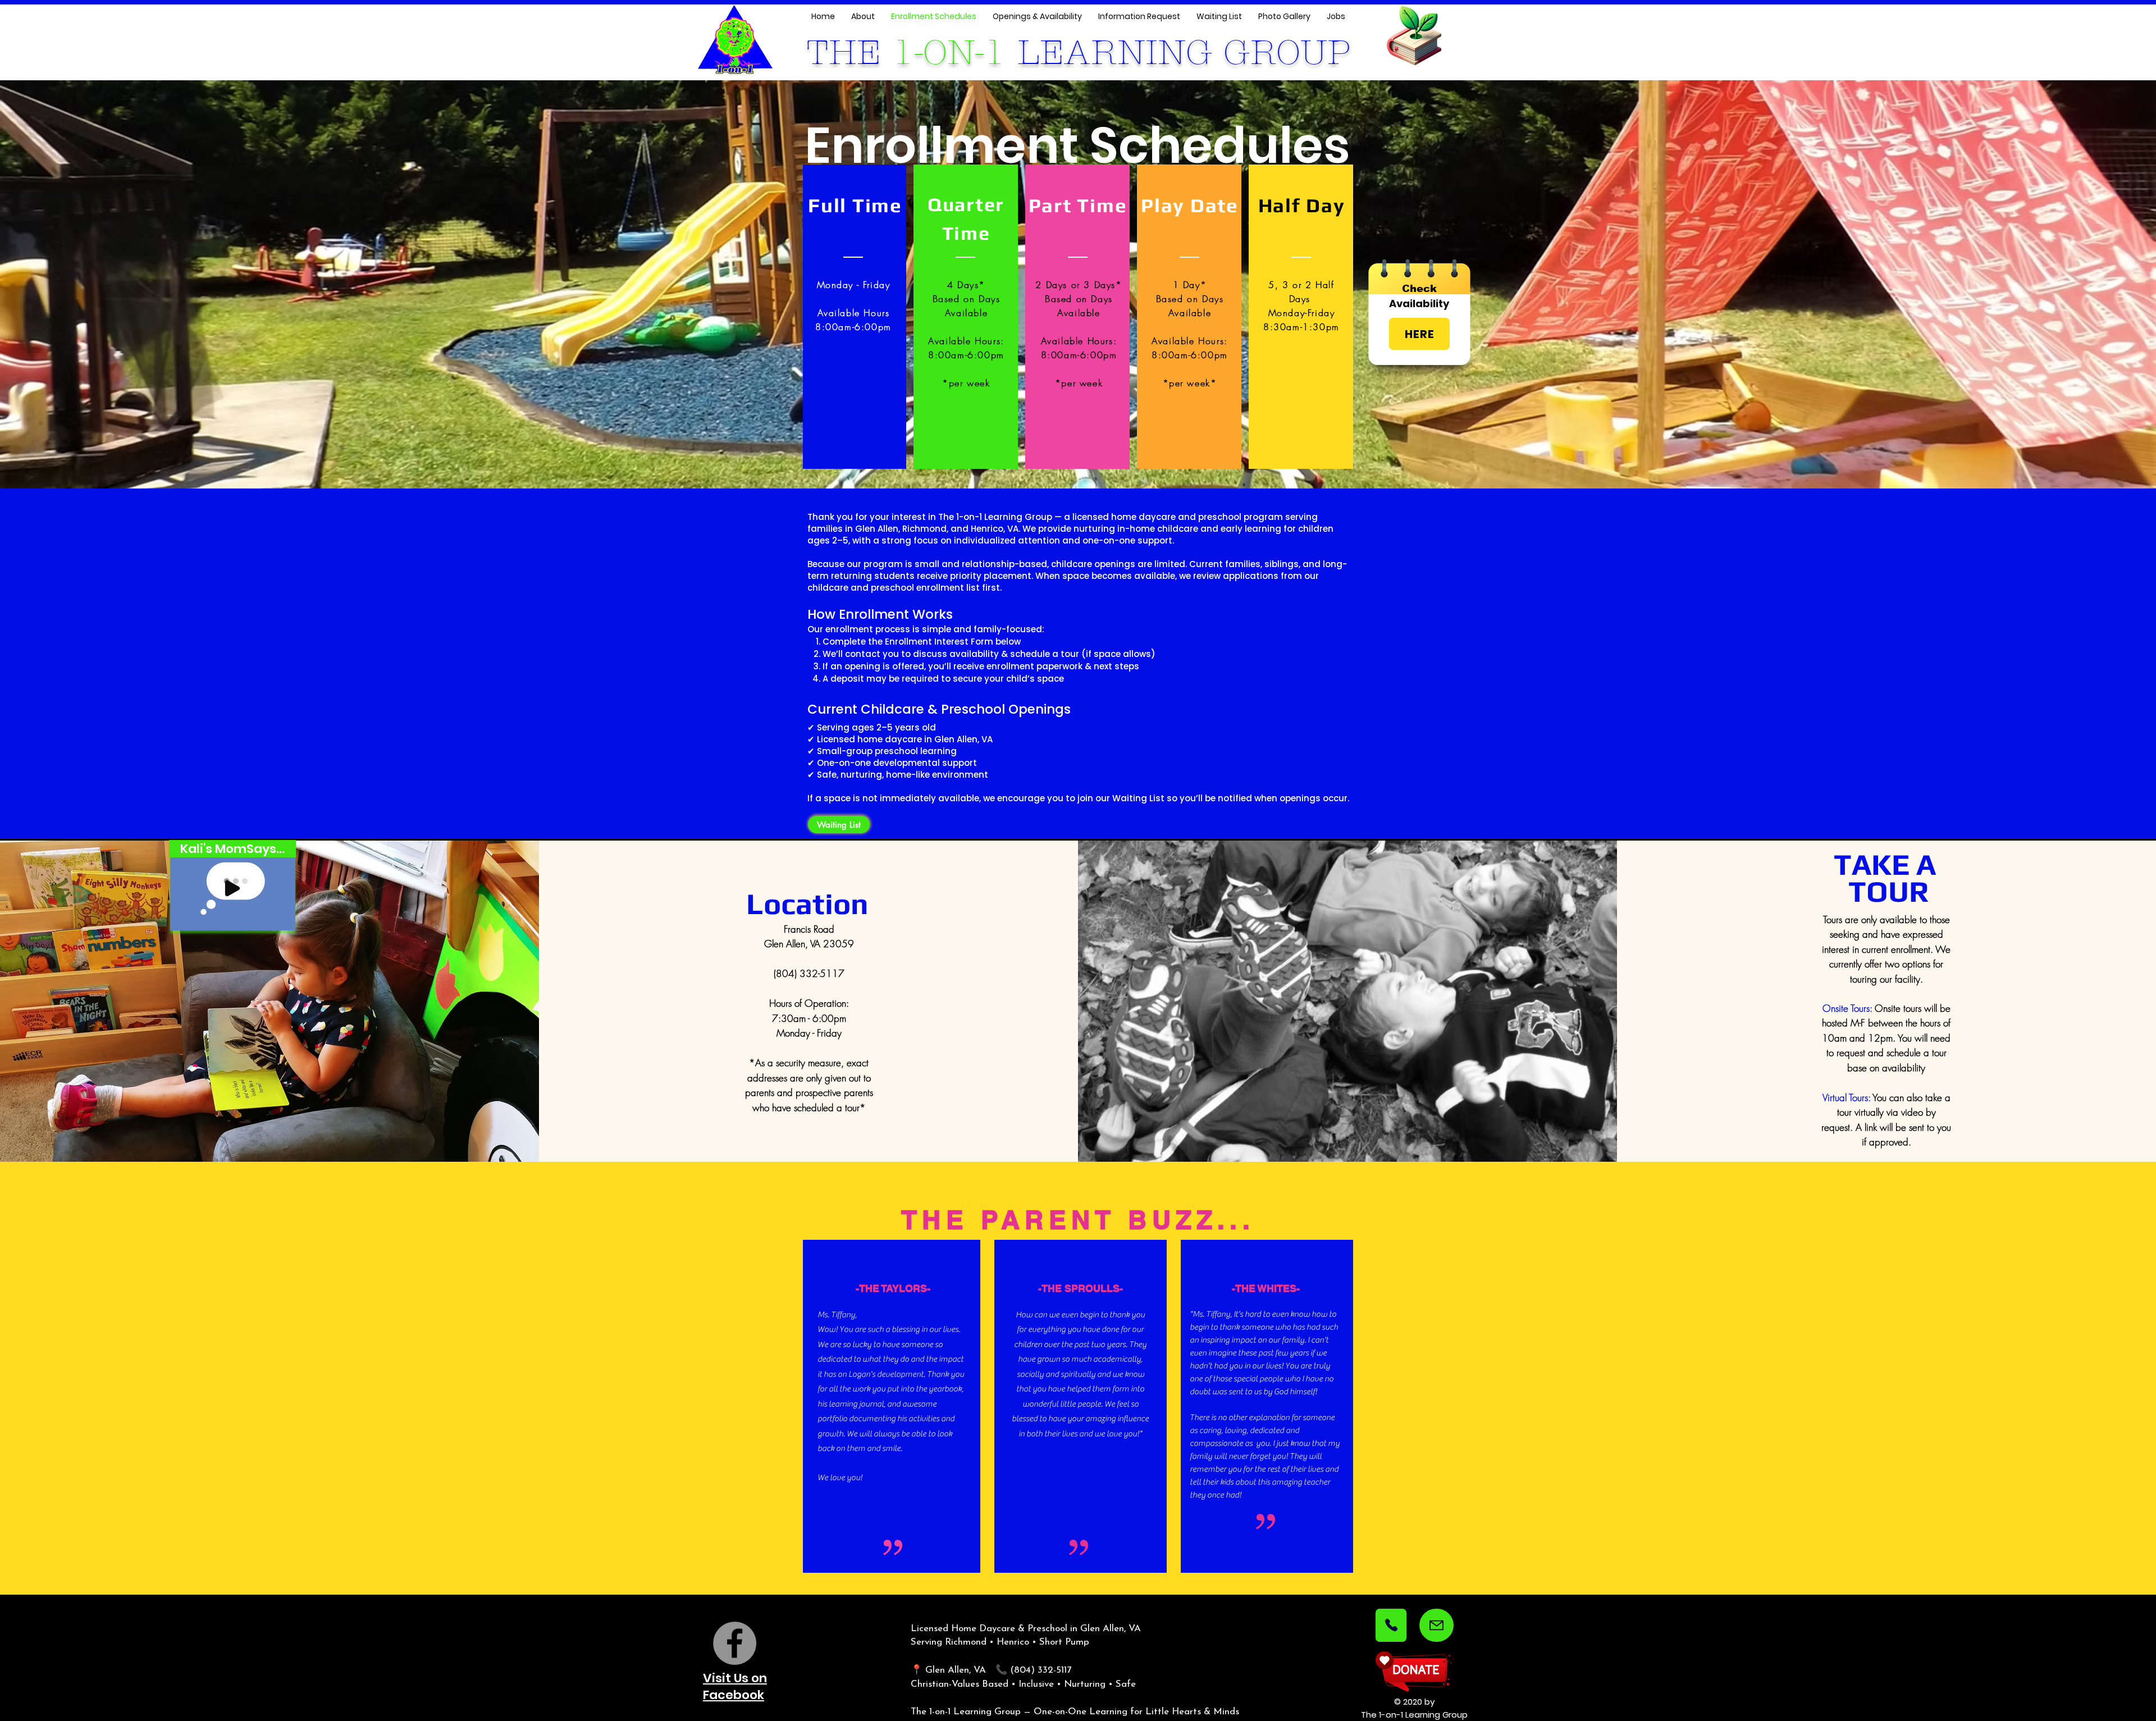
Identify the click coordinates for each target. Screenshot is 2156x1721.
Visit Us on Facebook (735, 1687)
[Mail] (1436, 1625)
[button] (281, 918)
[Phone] (1391, 1625)
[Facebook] (735, 1643)
